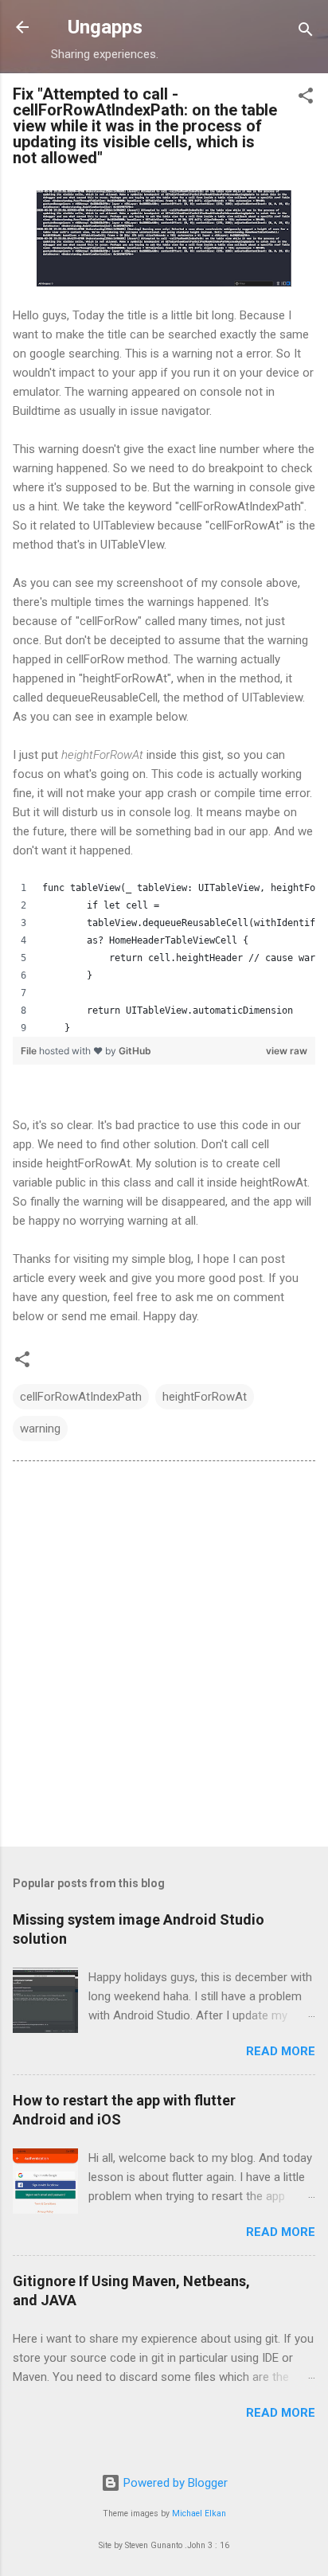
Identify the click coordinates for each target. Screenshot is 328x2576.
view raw (287, 1051)
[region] (164, 958)
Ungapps (105, 27)
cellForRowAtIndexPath (81, 1397)
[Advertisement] (164, 1657)
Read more (281, 2051)
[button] (306, 98)
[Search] (306, 32)
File (30, 1051)
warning (40, 1429)
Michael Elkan (199, 2513)
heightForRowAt (205, 1397)
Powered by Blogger (174, 2483)
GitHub (135, 1051)
